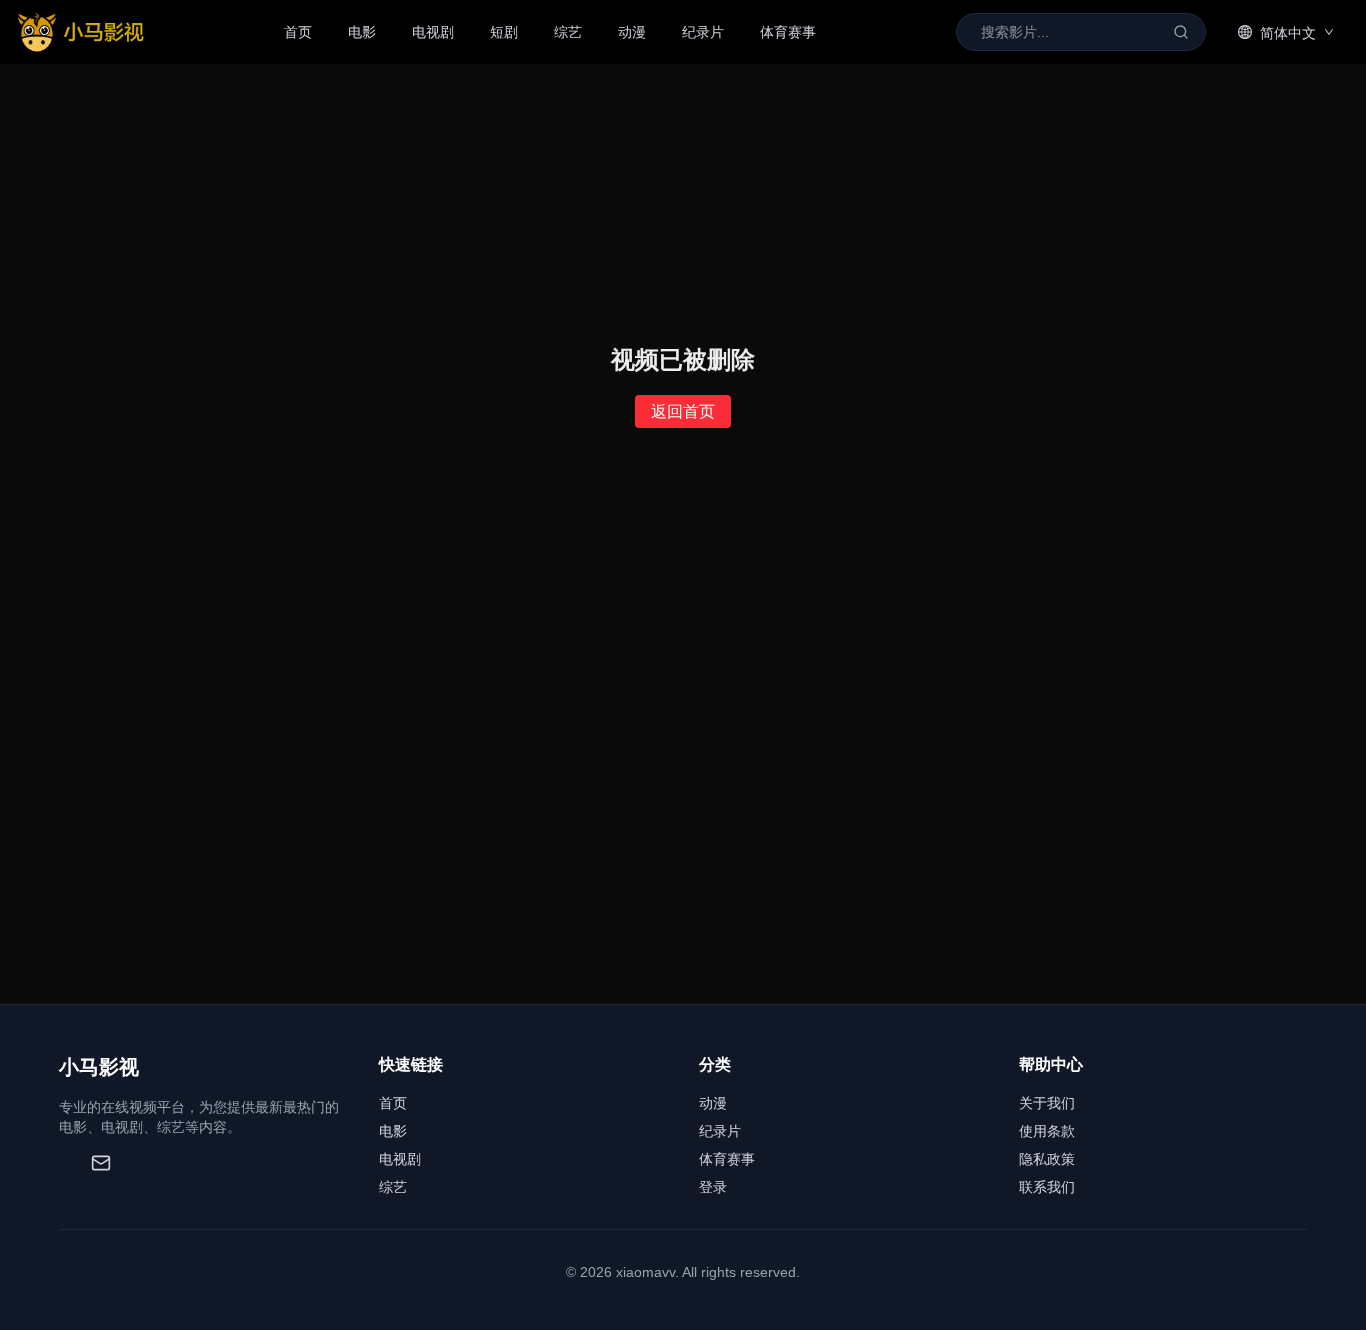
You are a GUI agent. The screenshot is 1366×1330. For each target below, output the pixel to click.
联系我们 (1047, 1187)
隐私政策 (1047, 1159)
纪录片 (703, 32)
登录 (713, 1187)
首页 (298, 32)
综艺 (568, 32)
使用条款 (1047, 1131)
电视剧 (433, 32)
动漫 (632, 32)
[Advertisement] (683, 854)
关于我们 (1047, 1103)
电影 (362, 32)
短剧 (504, 32)
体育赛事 (788, 32)
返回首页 (683, 411)
